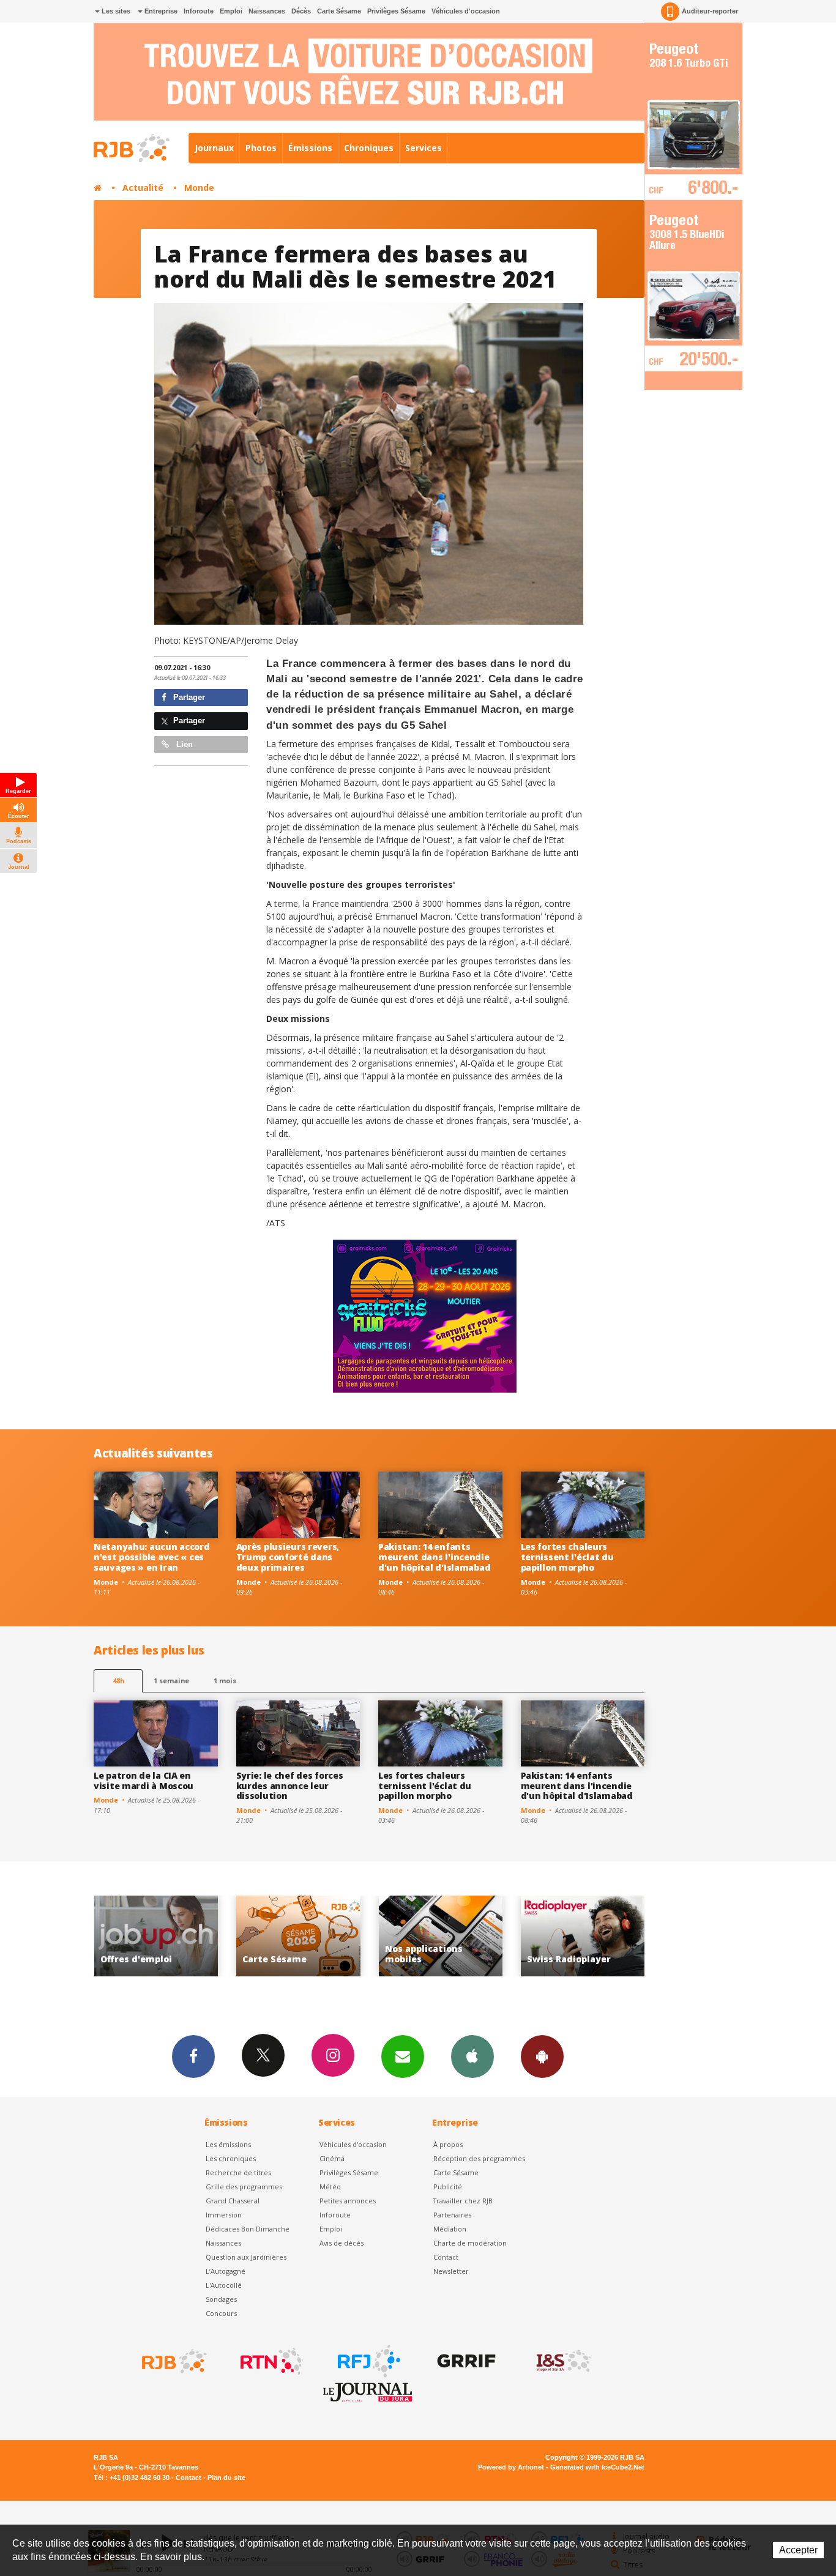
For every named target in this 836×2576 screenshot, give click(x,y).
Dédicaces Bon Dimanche (248, 2229)
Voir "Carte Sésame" (156, 1936)
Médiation (450, 2229)
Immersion (224, 2215)
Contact (446, 2257)
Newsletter (451, 2271)
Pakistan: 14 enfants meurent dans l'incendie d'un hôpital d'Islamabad (434, 1557)
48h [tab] (118, 1681)
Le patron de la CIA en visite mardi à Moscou (144, 1781)
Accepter (798, 2550)
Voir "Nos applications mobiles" (298, 1936)
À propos (448, 2144)
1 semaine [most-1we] (171, 1681)
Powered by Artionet (511, 2467)
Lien (183, 744)
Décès (301, 11)
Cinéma (332, 2158)
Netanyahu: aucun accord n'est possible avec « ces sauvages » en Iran (152, 1557)
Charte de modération (470, 2243)
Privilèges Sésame (396, 11)
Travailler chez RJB (463, 2201)
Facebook (193, 2057)
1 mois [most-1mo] (225, 1681)
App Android (542, 2057)
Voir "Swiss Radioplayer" (440, 1936)
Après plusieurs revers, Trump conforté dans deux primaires (288, 1557)
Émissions (310, 148)
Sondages (221, 2299)
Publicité (448, 2187)
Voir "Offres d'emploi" (583, 1936)
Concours (221, 2313)
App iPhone (472, 2057)
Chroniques (369, 148)
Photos (261, 148)
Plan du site (226, 2477)
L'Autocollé (224, 2285)
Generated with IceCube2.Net (597, 2467)
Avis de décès (341, 2243)
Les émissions (228, 2144)
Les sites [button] (115, 11)
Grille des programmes (244, 2187)
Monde (199, 188)
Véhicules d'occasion (466, 11)
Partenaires (452, 2215)
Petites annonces (348, 2201)
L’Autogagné (226, 2271)
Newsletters (403, 2057)
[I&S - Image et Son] (562, 2361)
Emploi (231, 11)
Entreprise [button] (160, 11)
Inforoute (199, 11)
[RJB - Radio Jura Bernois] (173, 2361)
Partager (188, 697)
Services (424, 148)
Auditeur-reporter (710, 11)
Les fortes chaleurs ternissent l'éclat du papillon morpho (567, 1557)
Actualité (143, 188)
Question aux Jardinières (246, 2257)
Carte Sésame (339, 11)
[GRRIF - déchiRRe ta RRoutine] (465, 2361)
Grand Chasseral (233, 2201)
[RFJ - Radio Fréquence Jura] (368, 2361)
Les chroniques (231, 2158)
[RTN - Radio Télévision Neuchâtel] (271, 2361)
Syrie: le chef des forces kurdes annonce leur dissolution (290, 1786)
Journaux (214, 148)
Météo (330, 2187)
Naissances (267, 11)
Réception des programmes (479, 2158)
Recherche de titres (238, 2172)
